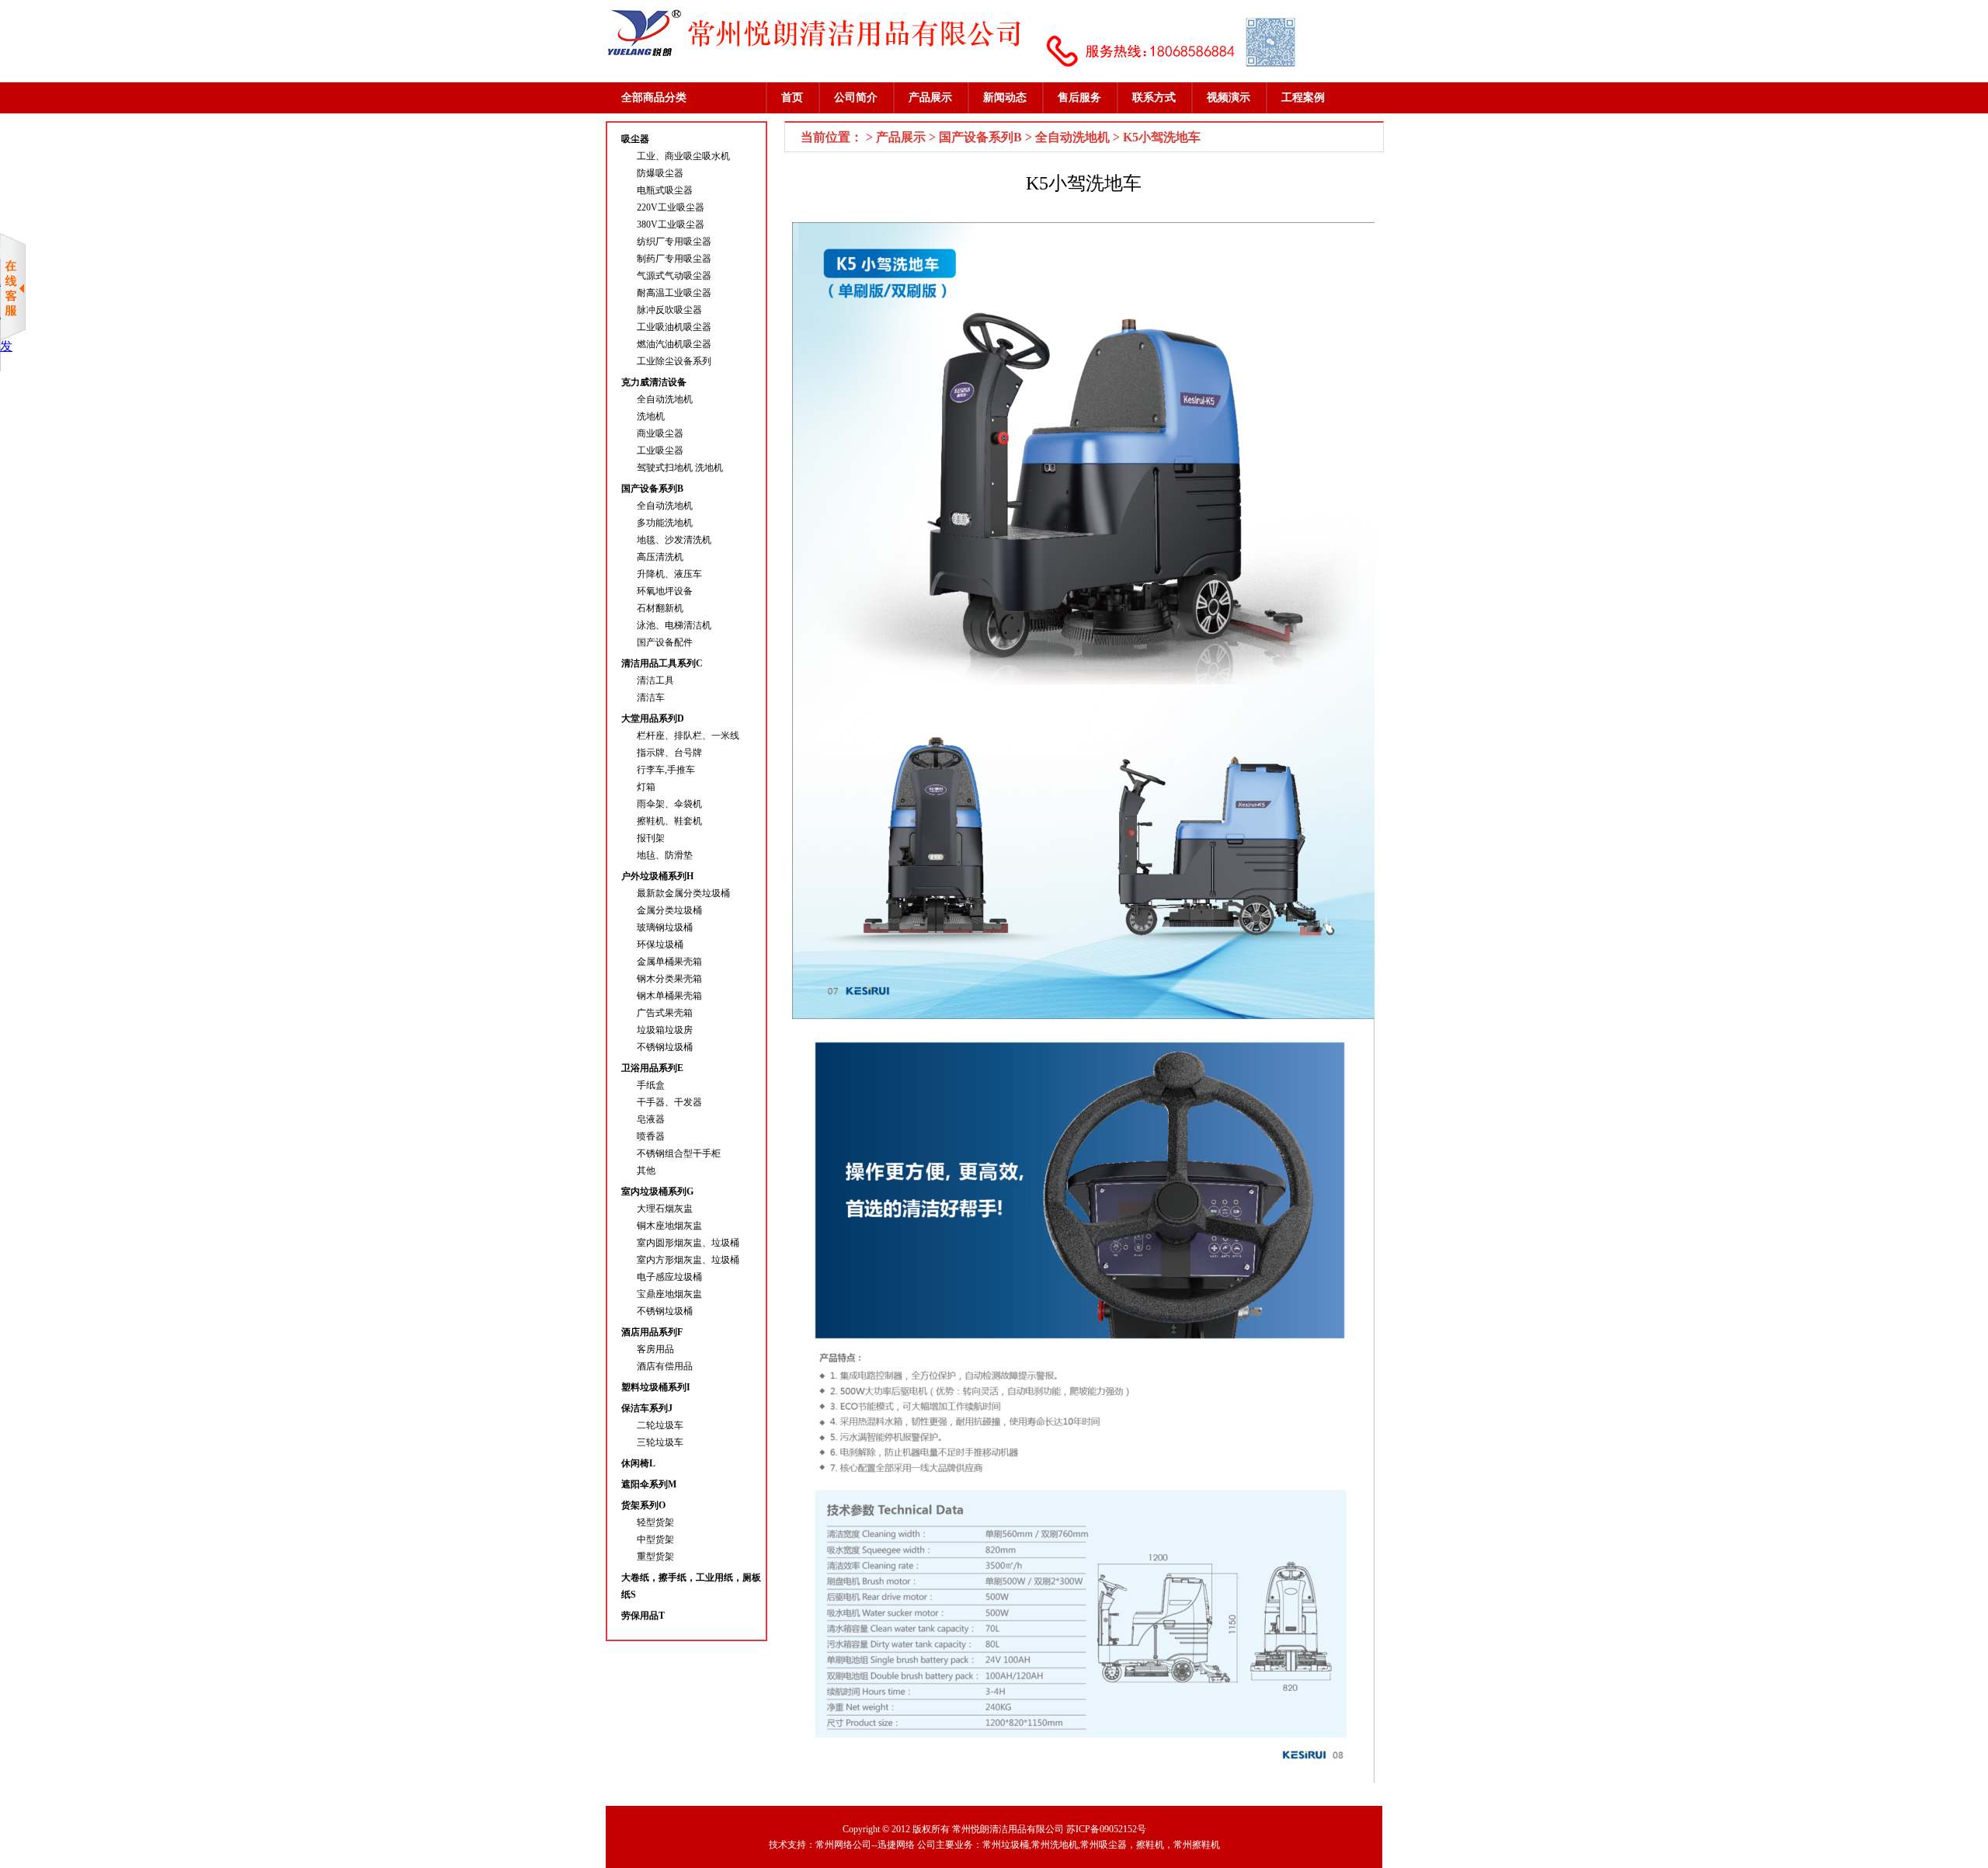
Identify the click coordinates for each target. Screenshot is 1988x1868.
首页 (792, 97)
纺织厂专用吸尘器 (674, 242)
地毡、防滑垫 (665, 855)
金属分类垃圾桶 (669, 910)
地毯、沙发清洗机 (674, 540)
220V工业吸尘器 (671, 207)
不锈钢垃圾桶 (665, 1047)
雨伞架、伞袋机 (669, 804)
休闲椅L (638, 1463)
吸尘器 (635, 139)
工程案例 (1303, 97)
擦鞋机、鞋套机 (669, 821)
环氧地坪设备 (665, 591)
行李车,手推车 (666, 770)
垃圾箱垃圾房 (665, 1030)
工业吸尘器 (660, 450)
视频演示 (1229, 97)
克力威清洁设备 (654, 382)
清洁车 (651, 697)
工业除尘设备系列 (674, 361)
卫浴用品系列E (652, 1068)
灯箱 (646, 787)
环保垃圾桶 (660, 944)
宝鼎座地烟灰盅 (669, 1294)
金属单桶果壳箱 (669, 962)
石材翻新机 (660, 608)
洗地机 (651, 416)
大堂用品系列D (653, 718)
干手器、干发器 (669, 1102)
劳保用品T (643, 1616)
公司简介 (856, 97)
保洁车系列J (647, 1408)
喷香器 (651, 1136)
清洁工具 (655, 680)
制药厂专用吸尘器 (674, 259)
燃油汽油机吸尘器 (674, 344)
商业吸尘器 (660, 433)
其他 (646, 1171)
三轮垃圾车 (660, 1442)
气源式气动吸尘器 (674, 276)
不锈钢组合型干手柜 (679, 1153)
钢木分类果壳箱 (669, 979)
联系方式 (1154, 97)
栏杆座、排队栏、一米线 (688, 736)
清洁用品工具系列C (662, 663)
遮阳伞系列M (649, 1484)
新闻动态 (1005, 97)
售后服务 (1079, 97)
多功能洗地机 (665, 523)
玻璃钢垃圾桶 (665, 927)
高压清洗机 (660, 557)
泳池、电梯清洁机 (674, 625)
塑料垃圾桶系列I (656, 1387)
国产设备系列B (652, 489)
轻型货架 (655, 1522)
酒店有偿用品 (665, 1366)
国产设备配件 (665, 642)
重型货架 (655, 1557)
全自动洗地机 (665, 399)
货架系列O (643, 1505)
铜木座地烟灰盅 (669, 1226)
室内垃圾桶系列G (657, 1191)
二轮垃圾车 (660, 1425)
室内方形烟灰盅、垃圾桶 (688, 1260)
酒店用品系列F (652, 1332)
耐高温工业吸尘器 (674, 293)
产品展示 (930, 97)
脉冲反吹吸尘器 (669, 310)
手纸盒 (651, 1085)
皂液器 (651, 1119)
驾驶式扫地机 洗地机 (680, 468)
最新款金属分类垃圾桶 (683, 893)
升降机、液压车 (669, 574)
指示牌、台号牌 (669, 753)
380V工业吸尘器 (671, 224)
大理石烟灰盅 (665, 1209)
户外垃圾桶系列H (657, 876)
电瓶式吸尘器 (665, 190)
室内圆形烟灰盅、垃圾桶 (688, 1243)
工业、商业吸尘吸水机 (683, 156)
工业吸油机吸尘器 (674, 327)
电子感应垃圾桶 (669, 1277)
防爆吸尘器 (660, 173)
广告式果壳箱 (665, 1013)
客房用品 (655, 1349)
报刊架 (651, 838)
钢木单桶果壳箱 (669, 996)
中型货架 (655, 1539)
